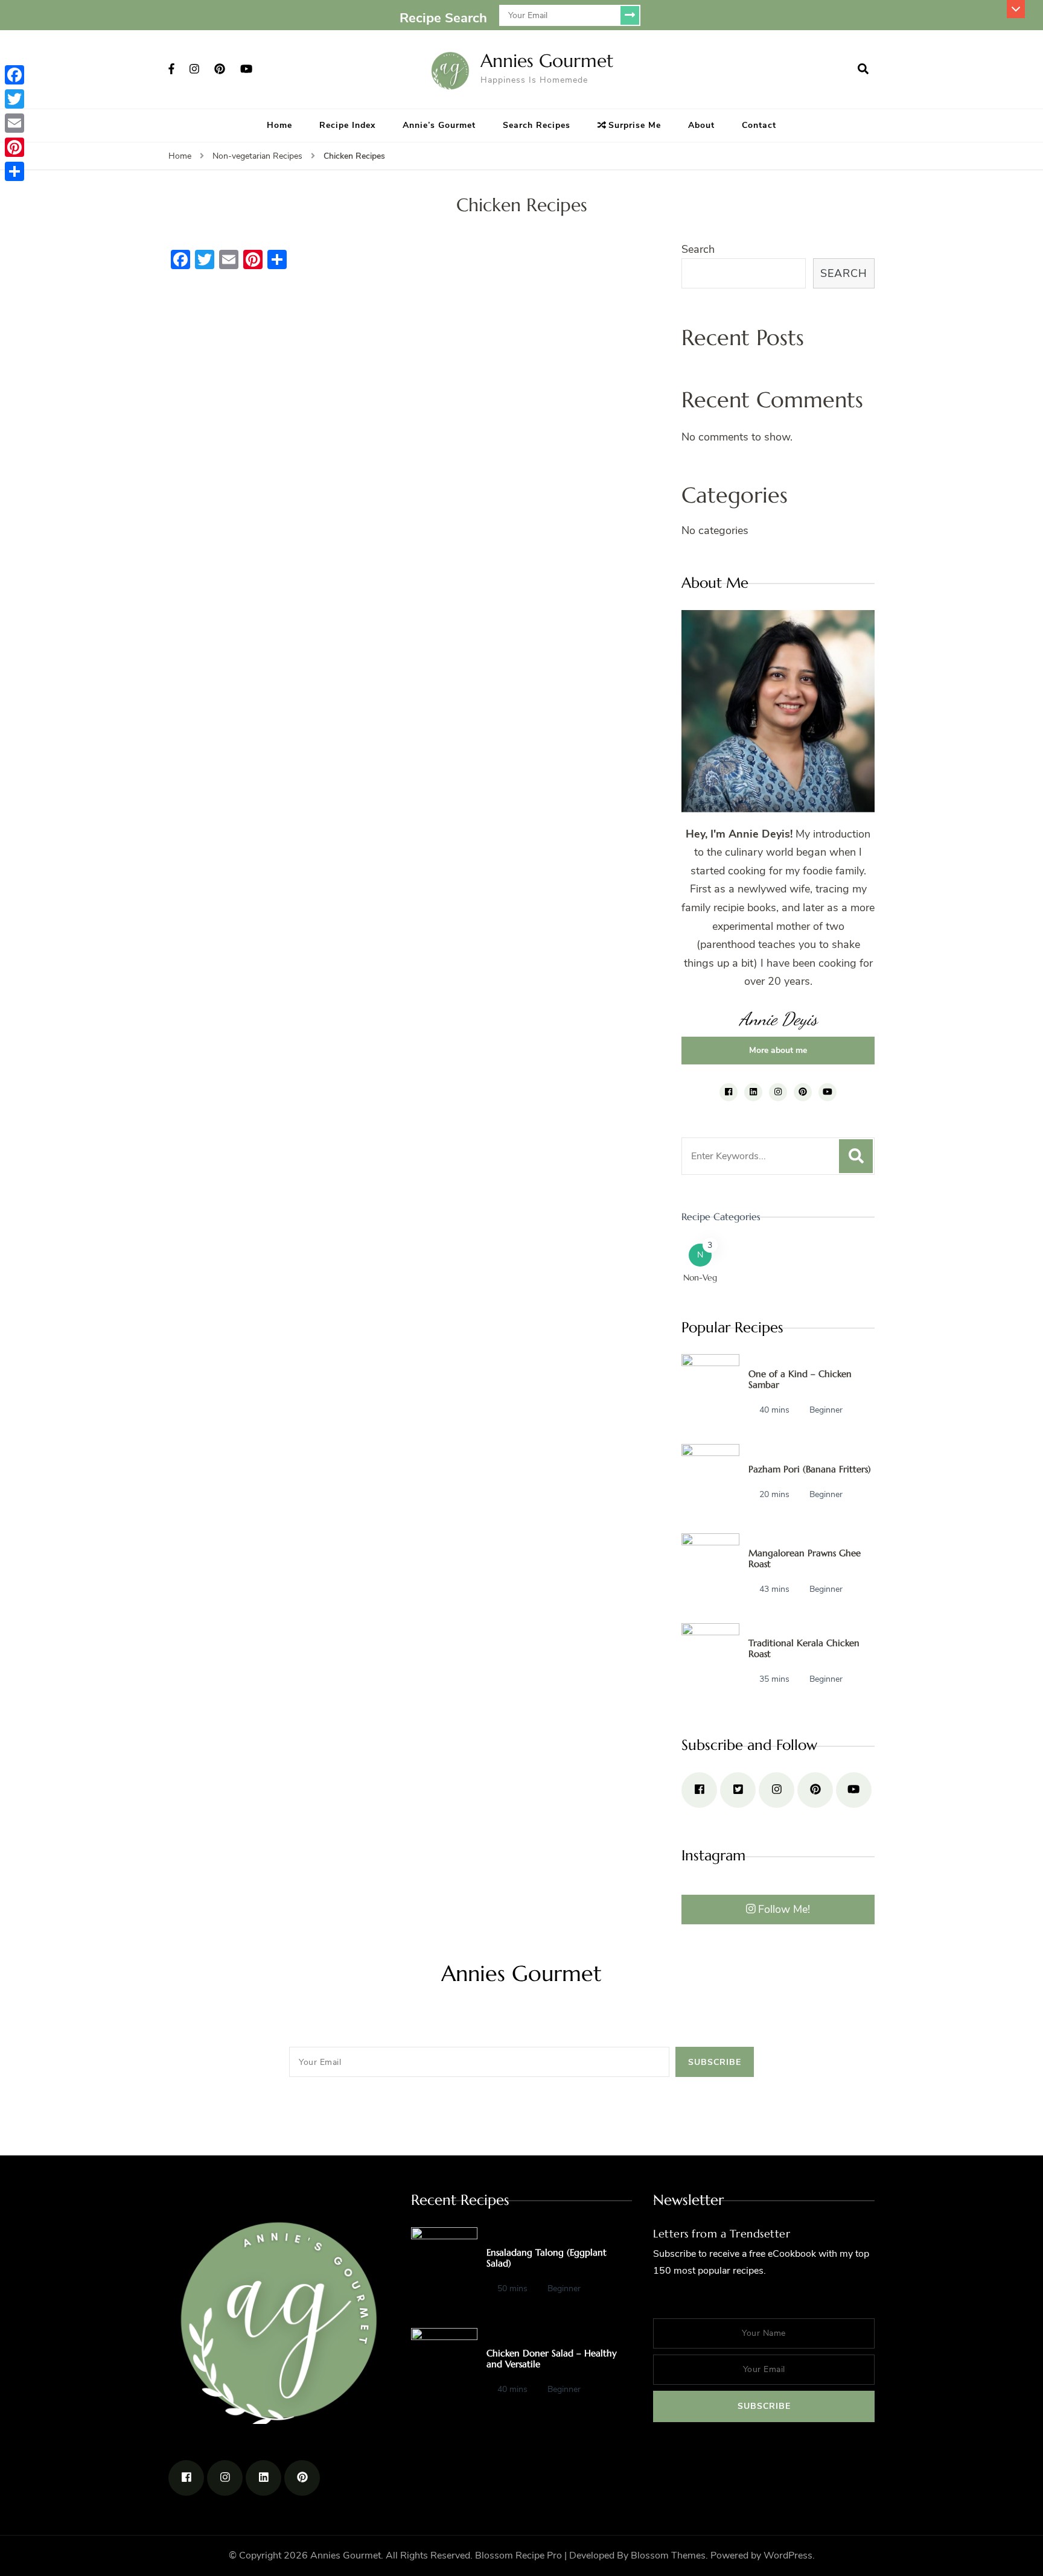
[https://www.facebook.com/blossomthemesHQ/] (699, 1790)
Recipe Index (347, 125)
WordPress (788, 2555)
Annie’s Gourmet (439, 125)
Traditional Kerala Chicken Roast (804, 1648)
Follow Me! (784, 1909)
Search (698, 249)
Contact (759, 125)
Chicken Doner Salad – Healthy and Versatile (552, 2358)
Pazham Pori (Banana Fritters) (810, 1469)
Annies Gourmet (547, 61)
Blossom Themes (668, 2555)
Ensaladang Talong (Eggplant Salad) (547, 2258)
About (701, 125)
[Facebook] (14, 75)
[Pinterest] (14, 147)
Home (279, 125)
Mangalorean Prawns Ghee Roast (805, 1558)
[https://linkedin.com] (263, 2478)
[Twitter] (14, 99)
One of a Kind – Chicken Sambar (800, 1379)
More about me (778, 1050)
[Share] (14, 171)
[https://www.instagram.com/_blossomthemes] (777, 1790)
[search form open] (863, 69)
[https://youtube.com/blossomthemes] (854, 1790)
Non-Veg (700, 1277)
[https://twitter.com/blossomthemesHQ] (738, 1790)
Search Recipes (537, 125)
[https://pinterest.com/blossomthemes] (815, 1790)
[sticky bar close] (1016, 9)
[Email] (14, 123)
